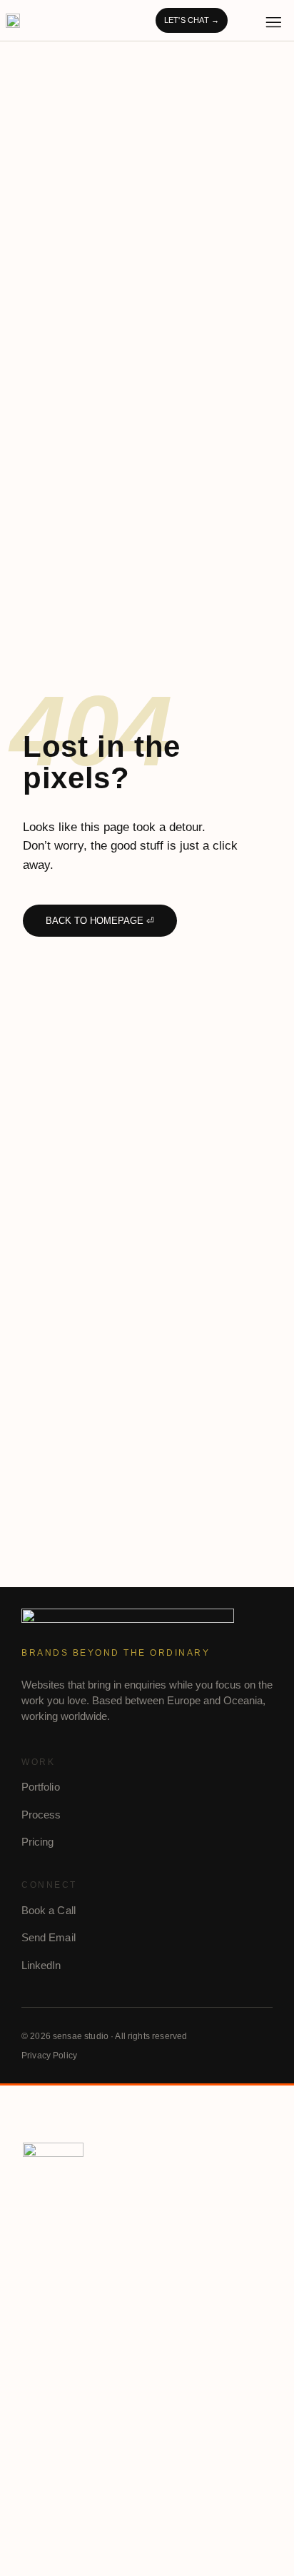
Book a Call (49, 1910)
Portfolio (41, 1787)
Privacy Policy (49, 2056)
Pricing (38, 1842)
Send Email (49, 1937)
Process (41, 1815)
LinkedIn (41, 1965)
